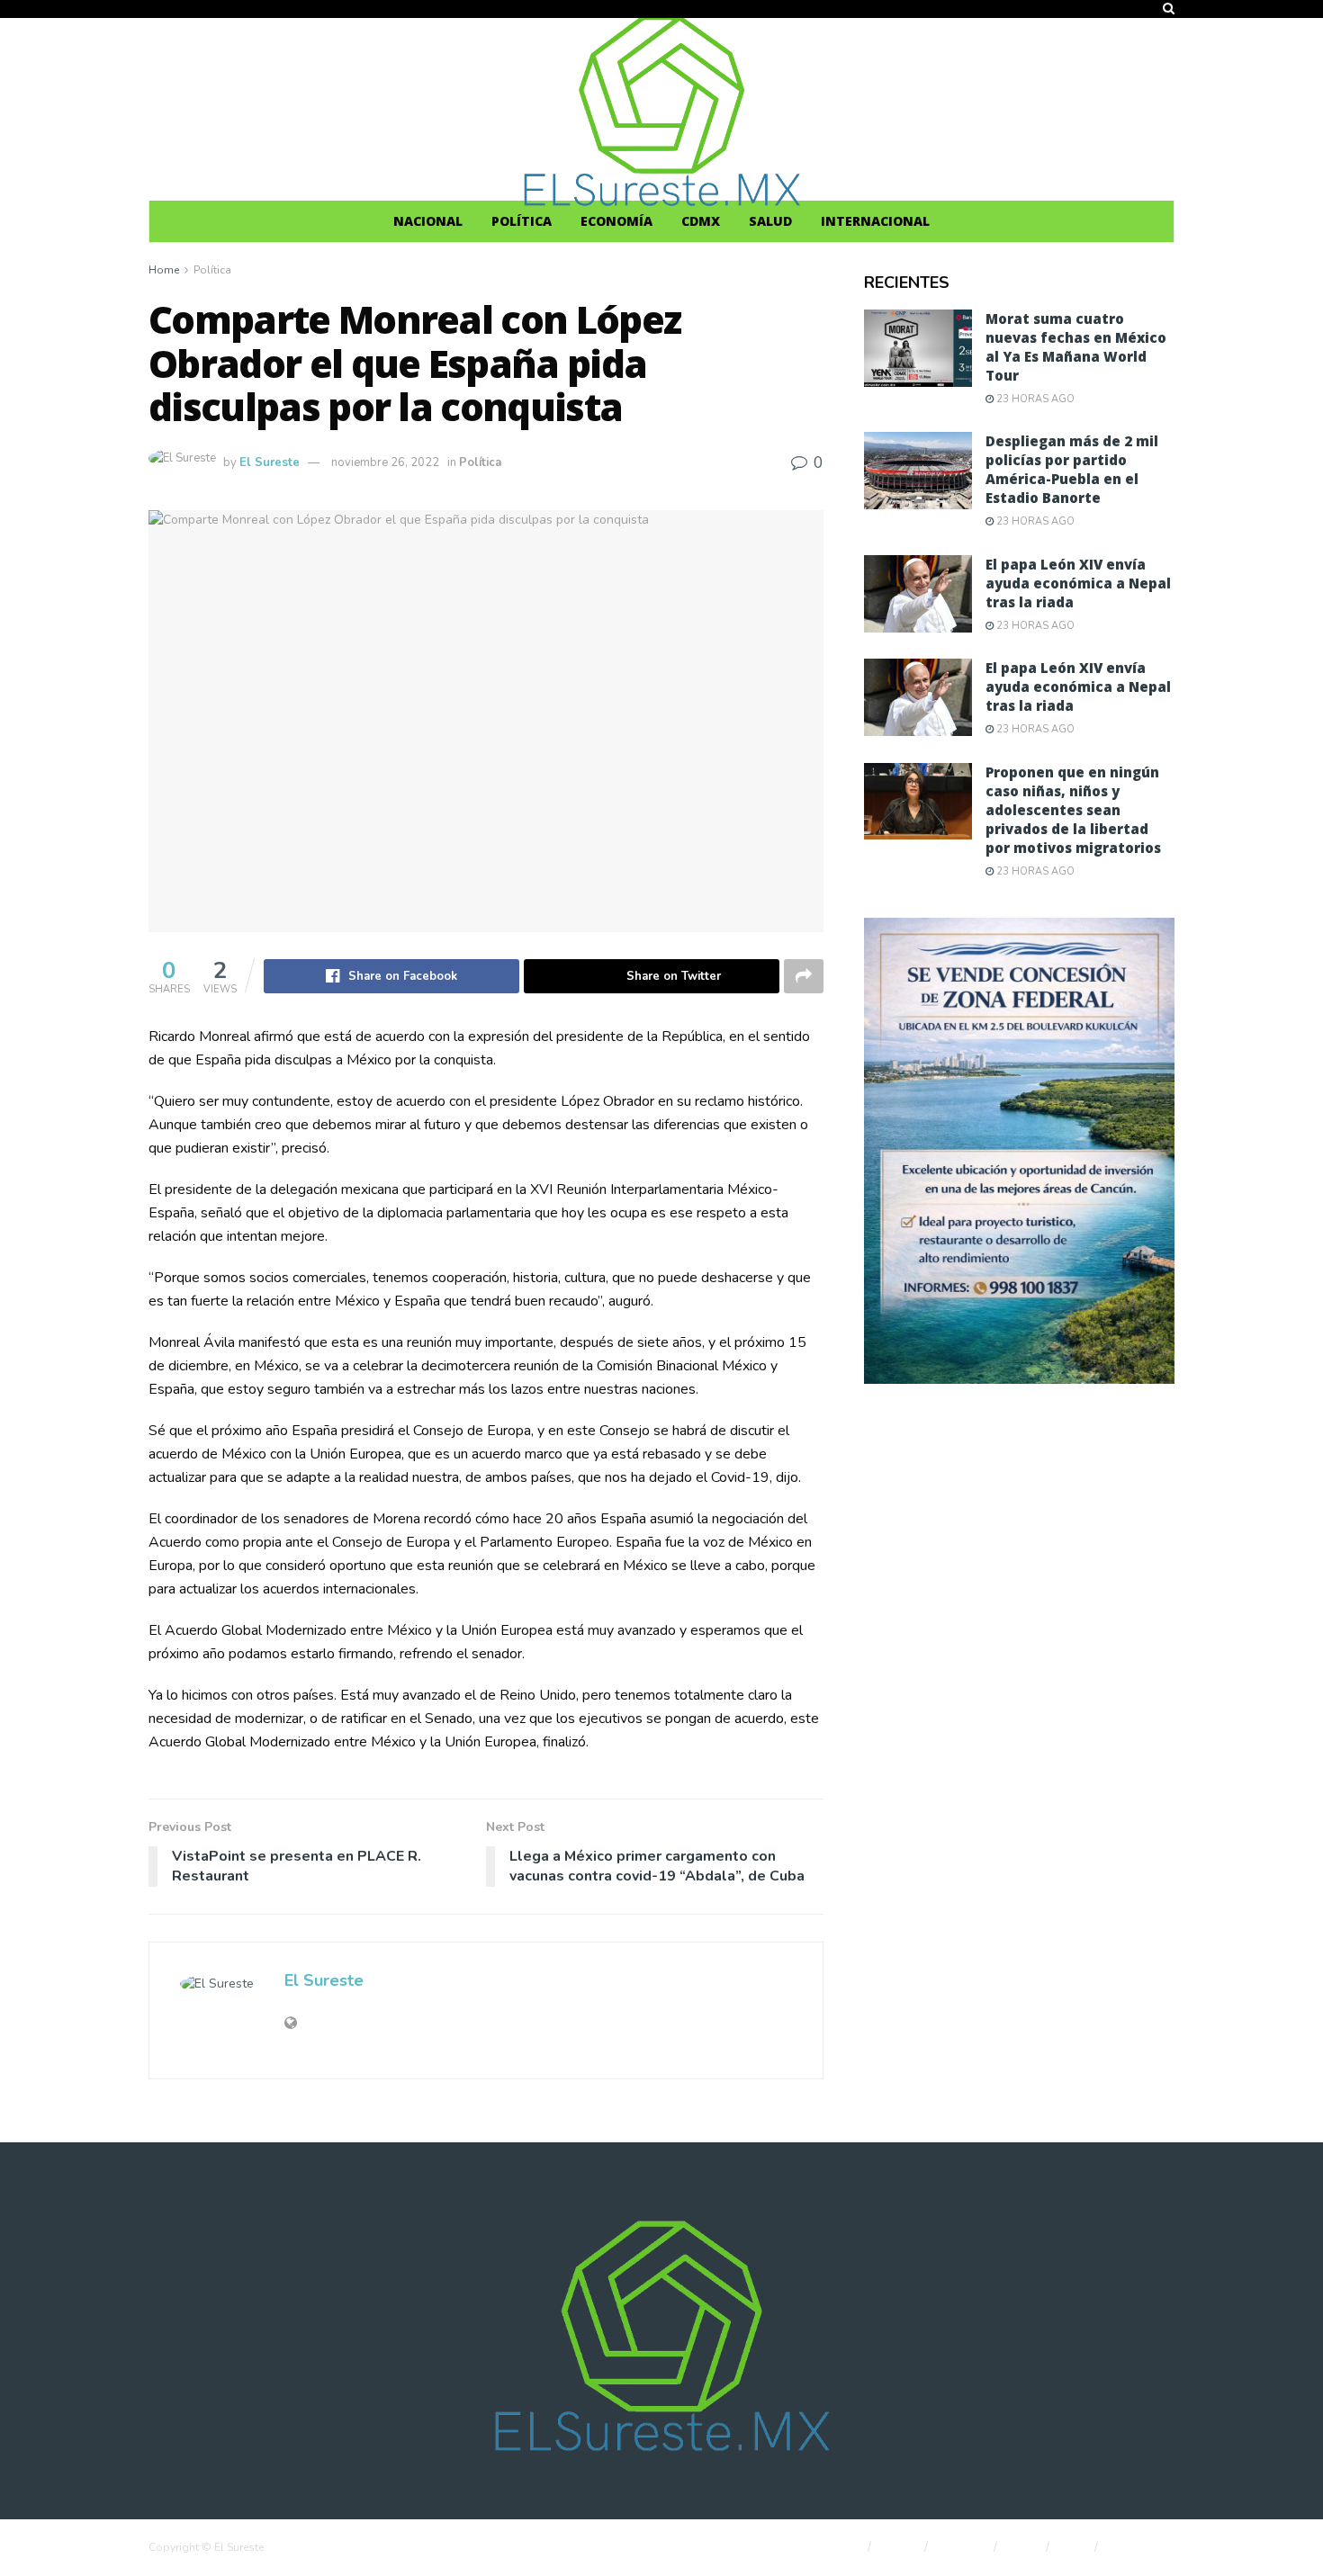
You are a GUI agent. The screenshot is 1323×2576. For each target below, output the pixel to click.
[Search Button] (1169, 9)
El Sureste (270, 462)
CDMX (701, 221)
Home (164, 270)
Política (522, 221)
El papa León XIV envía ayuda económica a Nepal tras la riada (1078, 583)
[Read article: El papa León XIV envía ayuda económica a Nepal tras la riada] (918, 594)
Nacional (428, 221)
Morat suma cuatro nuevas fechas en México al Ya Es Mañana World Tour (1076, 347)
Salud (770, 221)
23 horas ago (1034, 399)
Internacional (875, 221)
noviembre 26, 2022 (385, 462)
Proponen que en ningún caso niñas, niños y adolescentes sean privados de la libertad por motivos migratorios (1073, 810)
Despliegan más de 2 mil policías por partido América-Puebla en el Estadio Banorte (1072, 469)
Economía (616, 221)
